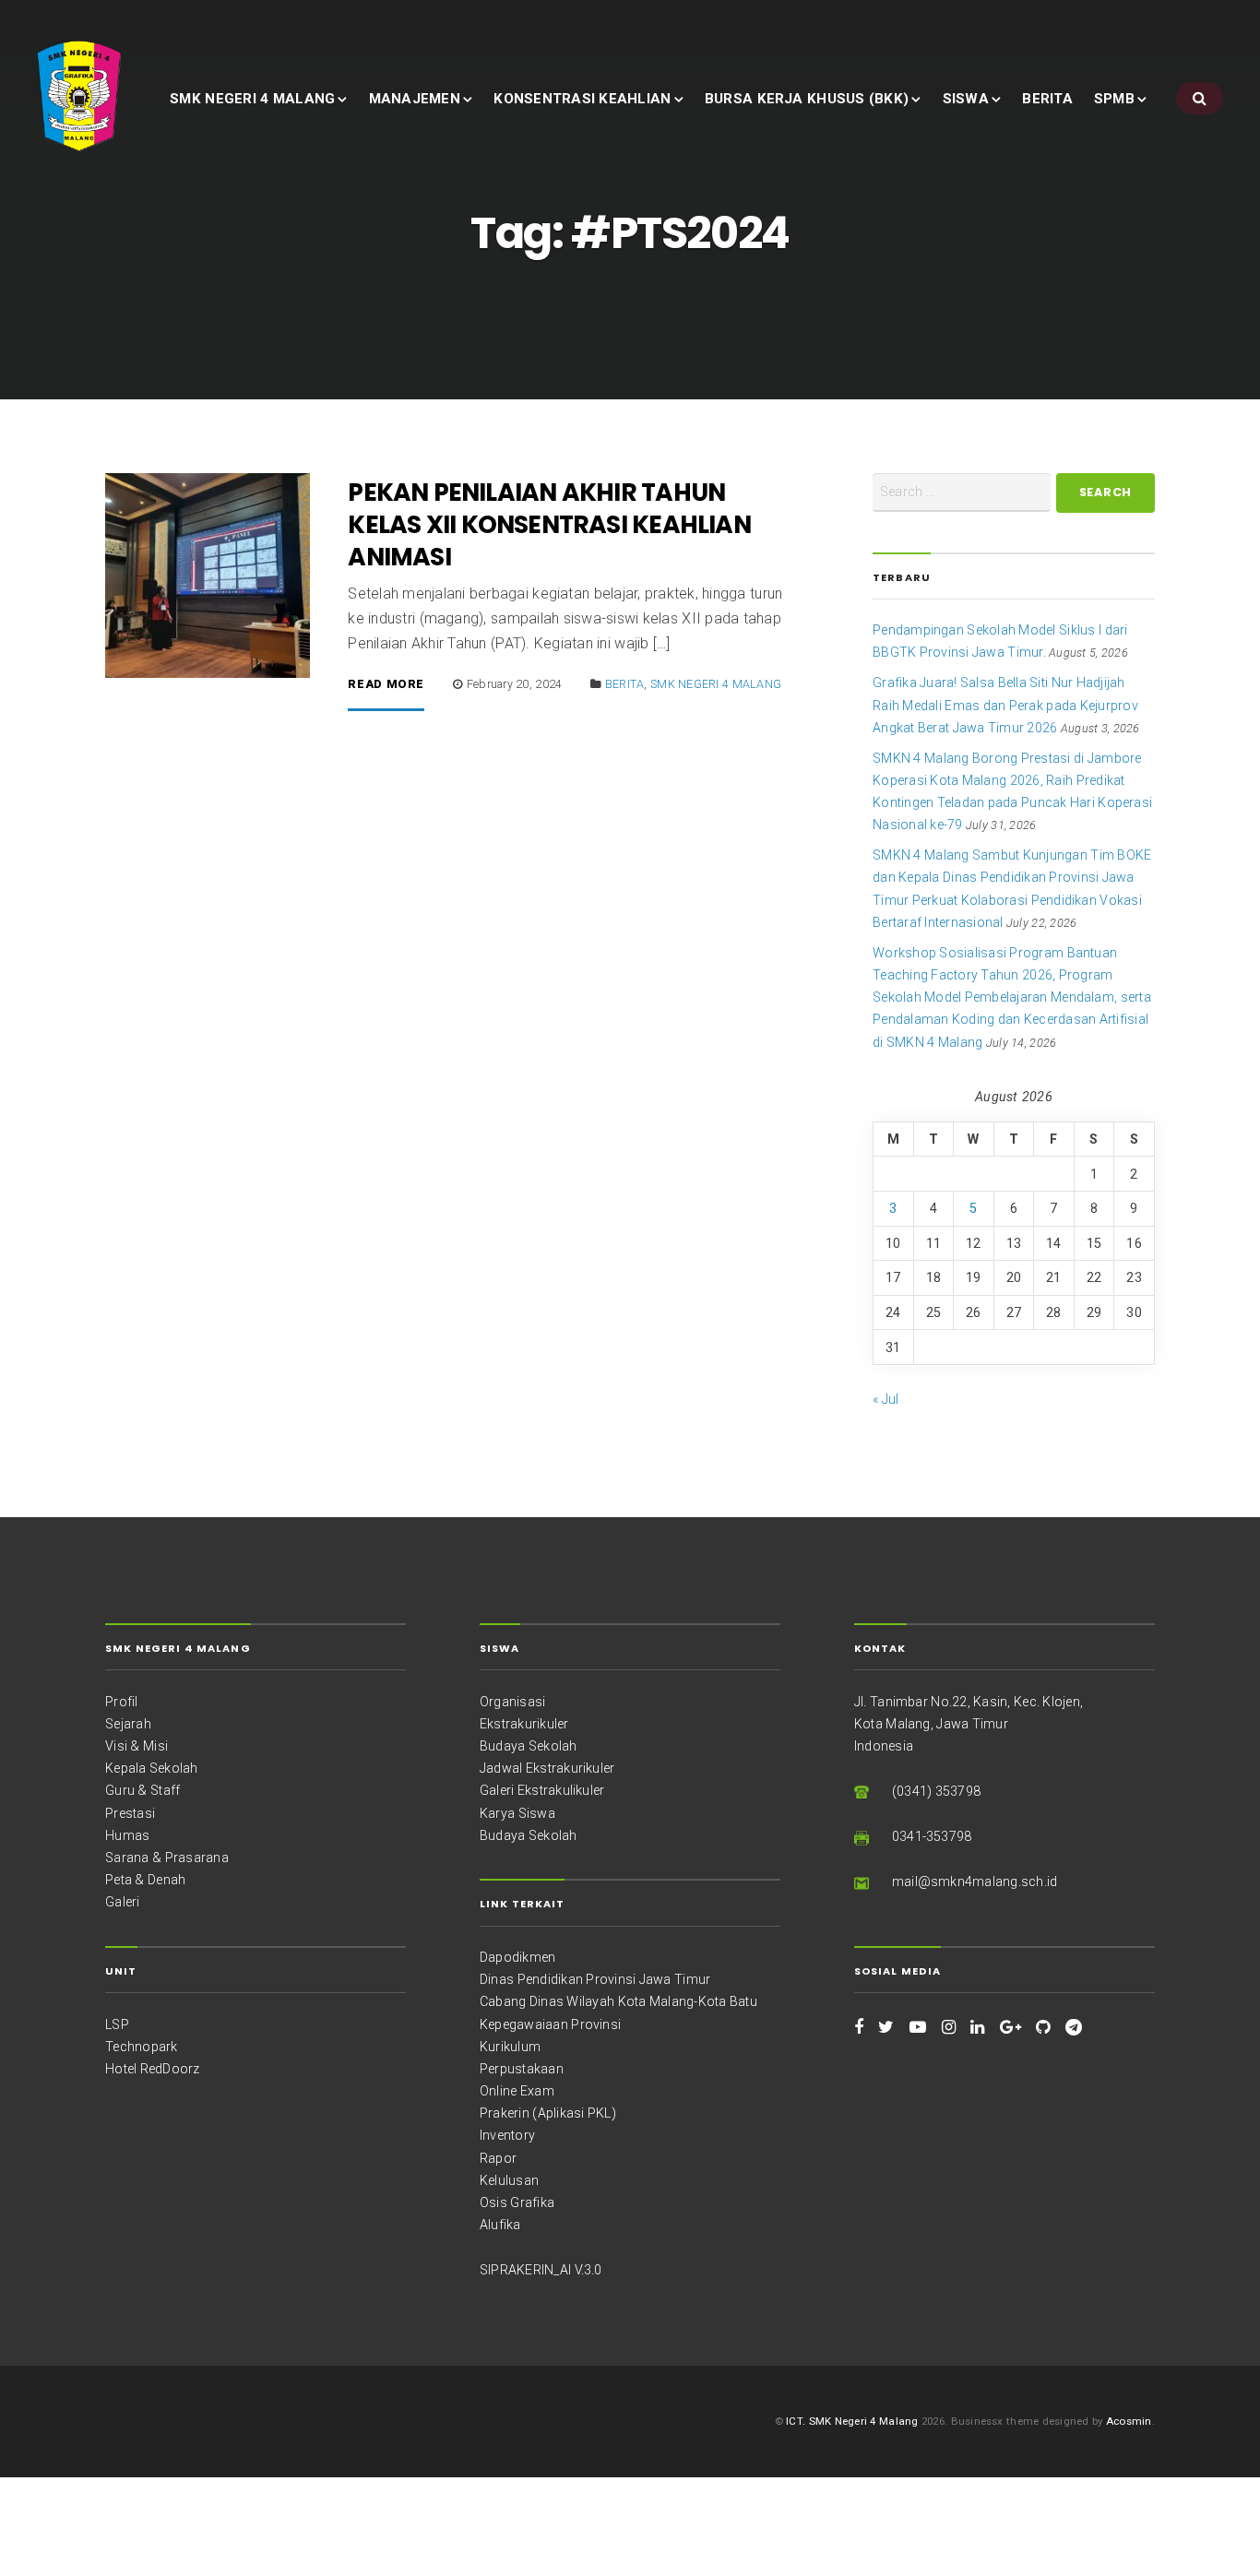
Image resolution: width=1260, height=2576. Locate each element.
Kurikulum (510, 2047)
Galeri (122, 1902)
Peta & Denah (145, 1880)
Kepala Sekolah (152, 1768)
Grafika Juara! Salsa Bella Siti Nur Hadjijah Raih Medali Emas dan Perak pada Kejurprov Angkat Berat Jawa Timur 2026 (1005, 705)
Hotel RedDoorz (153, 2069)
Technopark (141, 2047)
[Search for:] (962, 493)
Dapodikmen (517, 1957)
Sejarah (128, 1724)
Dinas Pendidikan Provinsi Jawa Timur (595, 1979)
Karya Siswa (517, 1813)
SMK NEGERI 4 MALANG (252, 99)
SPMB (1114, 99)
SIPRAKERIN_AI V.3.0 (541, 2270)
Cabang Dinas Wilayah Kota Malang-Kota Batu (618, 2001)
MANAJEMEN (415, 99)
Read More (386, 685)
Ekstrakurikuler (524, 1724)
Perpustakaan (522, 2069)
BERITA (1047, 99)
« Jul (886, 1399)
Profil (121, 1702)
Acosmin (1129, 2421)
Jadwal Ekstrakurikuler (547, 1768)
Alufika (500, 2225)
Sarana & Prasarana (167, 1858)
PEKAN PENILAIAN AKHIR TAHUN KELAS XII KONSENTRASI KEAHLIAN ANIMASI (549, 524)
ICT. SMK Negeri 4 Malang (852, 2421)
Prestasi (130, 1813)
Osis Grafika (517, 2202)
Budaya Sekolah (529, 1746)
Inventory (507, 2135)
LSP (117, 2024)
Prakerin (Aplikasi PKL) (548, 2113)
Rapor (498, 2158)
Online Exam (517, 2091)
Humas (127, 1835)
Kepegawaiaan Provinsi (550, 2024)
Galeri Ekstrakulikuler (542, 1790)
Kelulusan (509, 2180)
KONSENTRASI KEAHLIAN (582, 99)
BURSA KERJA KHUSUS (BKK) (807, 99)
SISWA (966, 99)
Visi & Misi (137, 1746)
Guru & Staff (143, 1790)
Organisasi (512, 1702)
